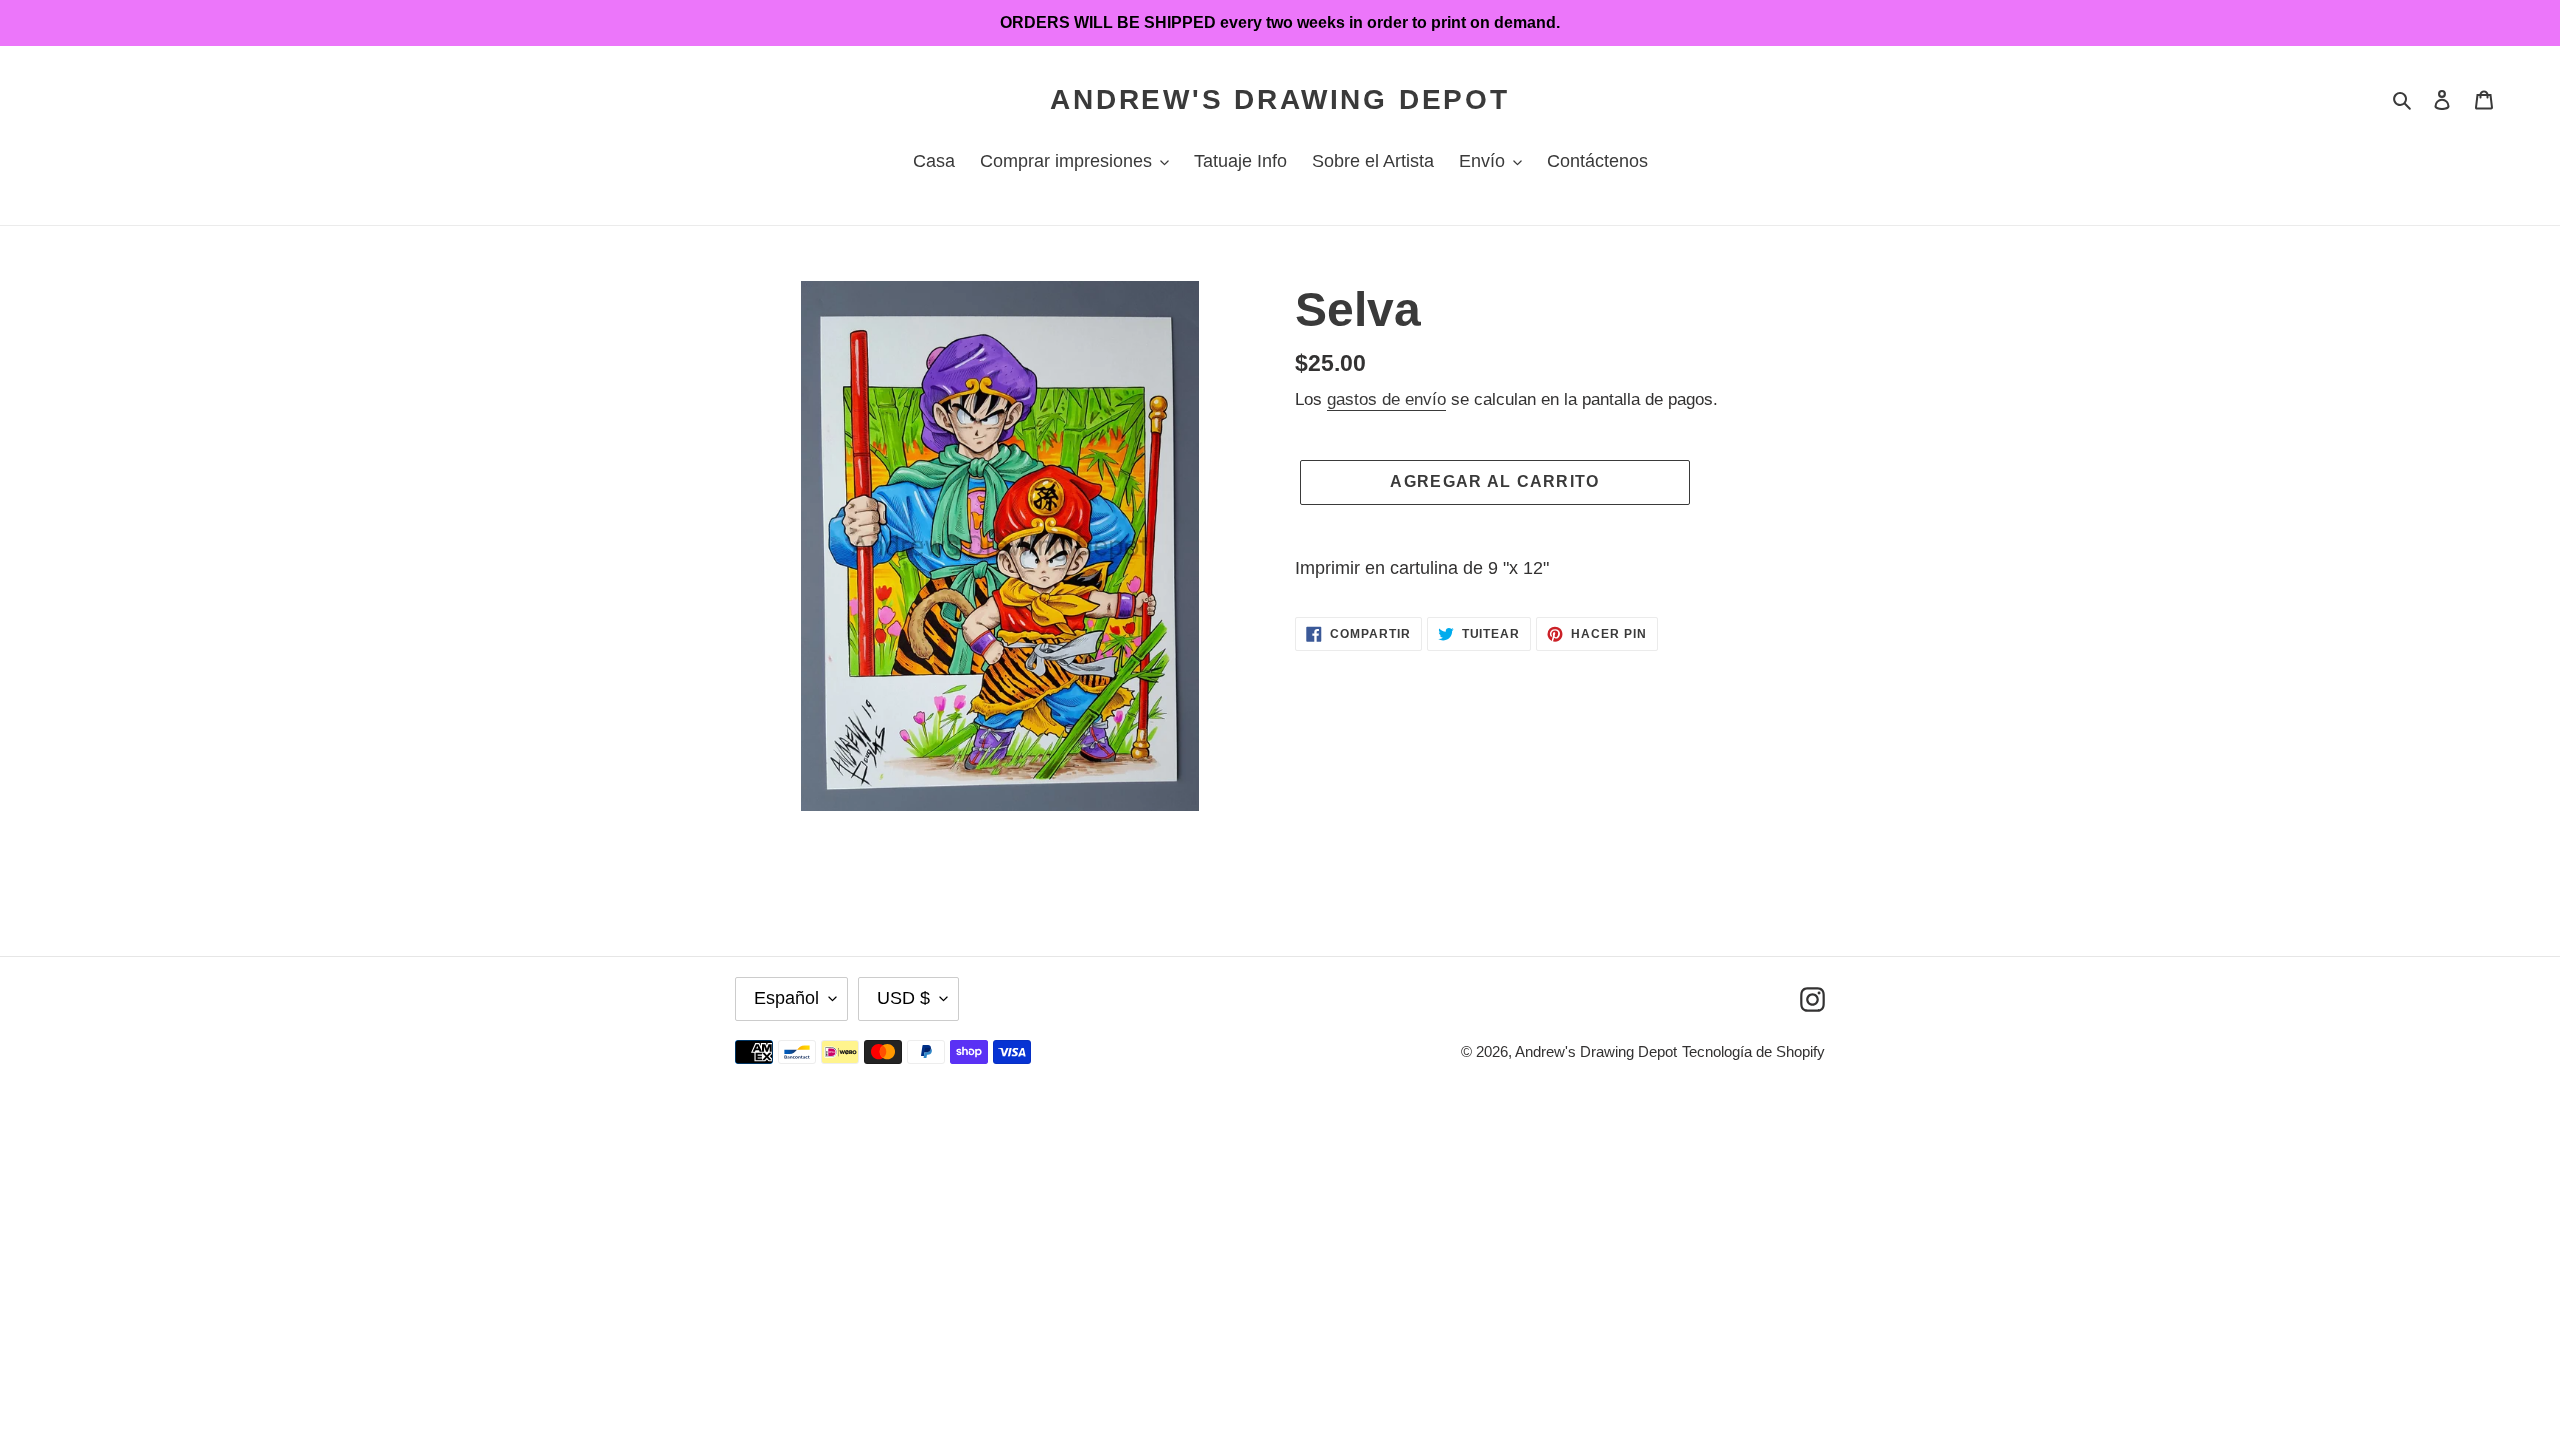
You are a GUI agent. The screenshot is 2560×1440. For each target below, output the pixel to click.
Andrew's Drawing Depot (1280, 99)
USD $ (903, 998)
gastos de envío (1386, 399)
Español (786, 998)
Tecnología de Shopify (1753, 1051)
